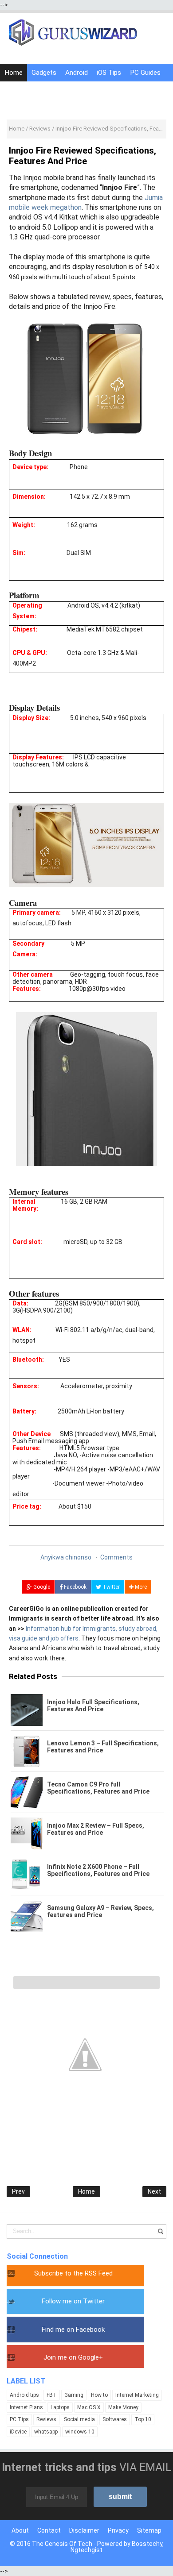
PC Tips (19, 2419)
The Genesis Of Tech (62, 2544)
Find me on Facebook (73, 2330)
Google (41, 1587)
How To (16, 90)
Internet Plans (26, 2407)
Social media (79, 2419)
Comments (116, 1557)
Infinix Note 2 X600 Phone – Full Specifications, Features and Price (98, 1870)
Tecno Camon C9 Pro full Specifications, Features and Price (98, 1788)
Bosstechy (147, 2544)
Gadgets (44, 73)
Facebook (75, 1587)
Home (14, 73)
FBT (52, 2395)
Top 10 (143, 2419)
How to (99, 2395)
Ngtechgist (86, 2550)
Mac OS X (89, 2407)
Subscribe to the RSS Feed (73, 2273)
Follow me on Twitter (73, 2301)
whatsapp (46, 2432)
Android (77, 73)
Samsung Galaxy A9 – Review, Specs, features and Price (100, 1911)
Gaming (74, 2395)
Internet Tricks (105, 90)
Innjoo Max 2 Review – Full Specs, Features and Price (96, 1829)
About (20, 2530)
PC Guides (145, 73)
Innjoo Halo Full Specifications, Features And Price (93, 1706)
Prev (18, 2191)
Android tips (24, 2395)
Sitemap (149, 2530)
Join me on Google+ (73, 2357)
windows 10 (80, 2432)
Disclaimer (84, 2530)
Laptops (60, 2407)
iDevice (18, 2432)
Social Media (56, 90)
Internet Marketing (137, 2395)
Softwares (115, 2419)
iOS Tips (109, 73)
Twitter (110, 1587)
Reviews (46, 2419)
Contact (49, 2530)
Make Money (123, 2407)
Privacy (118, 2530)
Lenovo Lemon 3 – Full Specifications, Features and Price (103, 1747)
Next (154, 2191)
